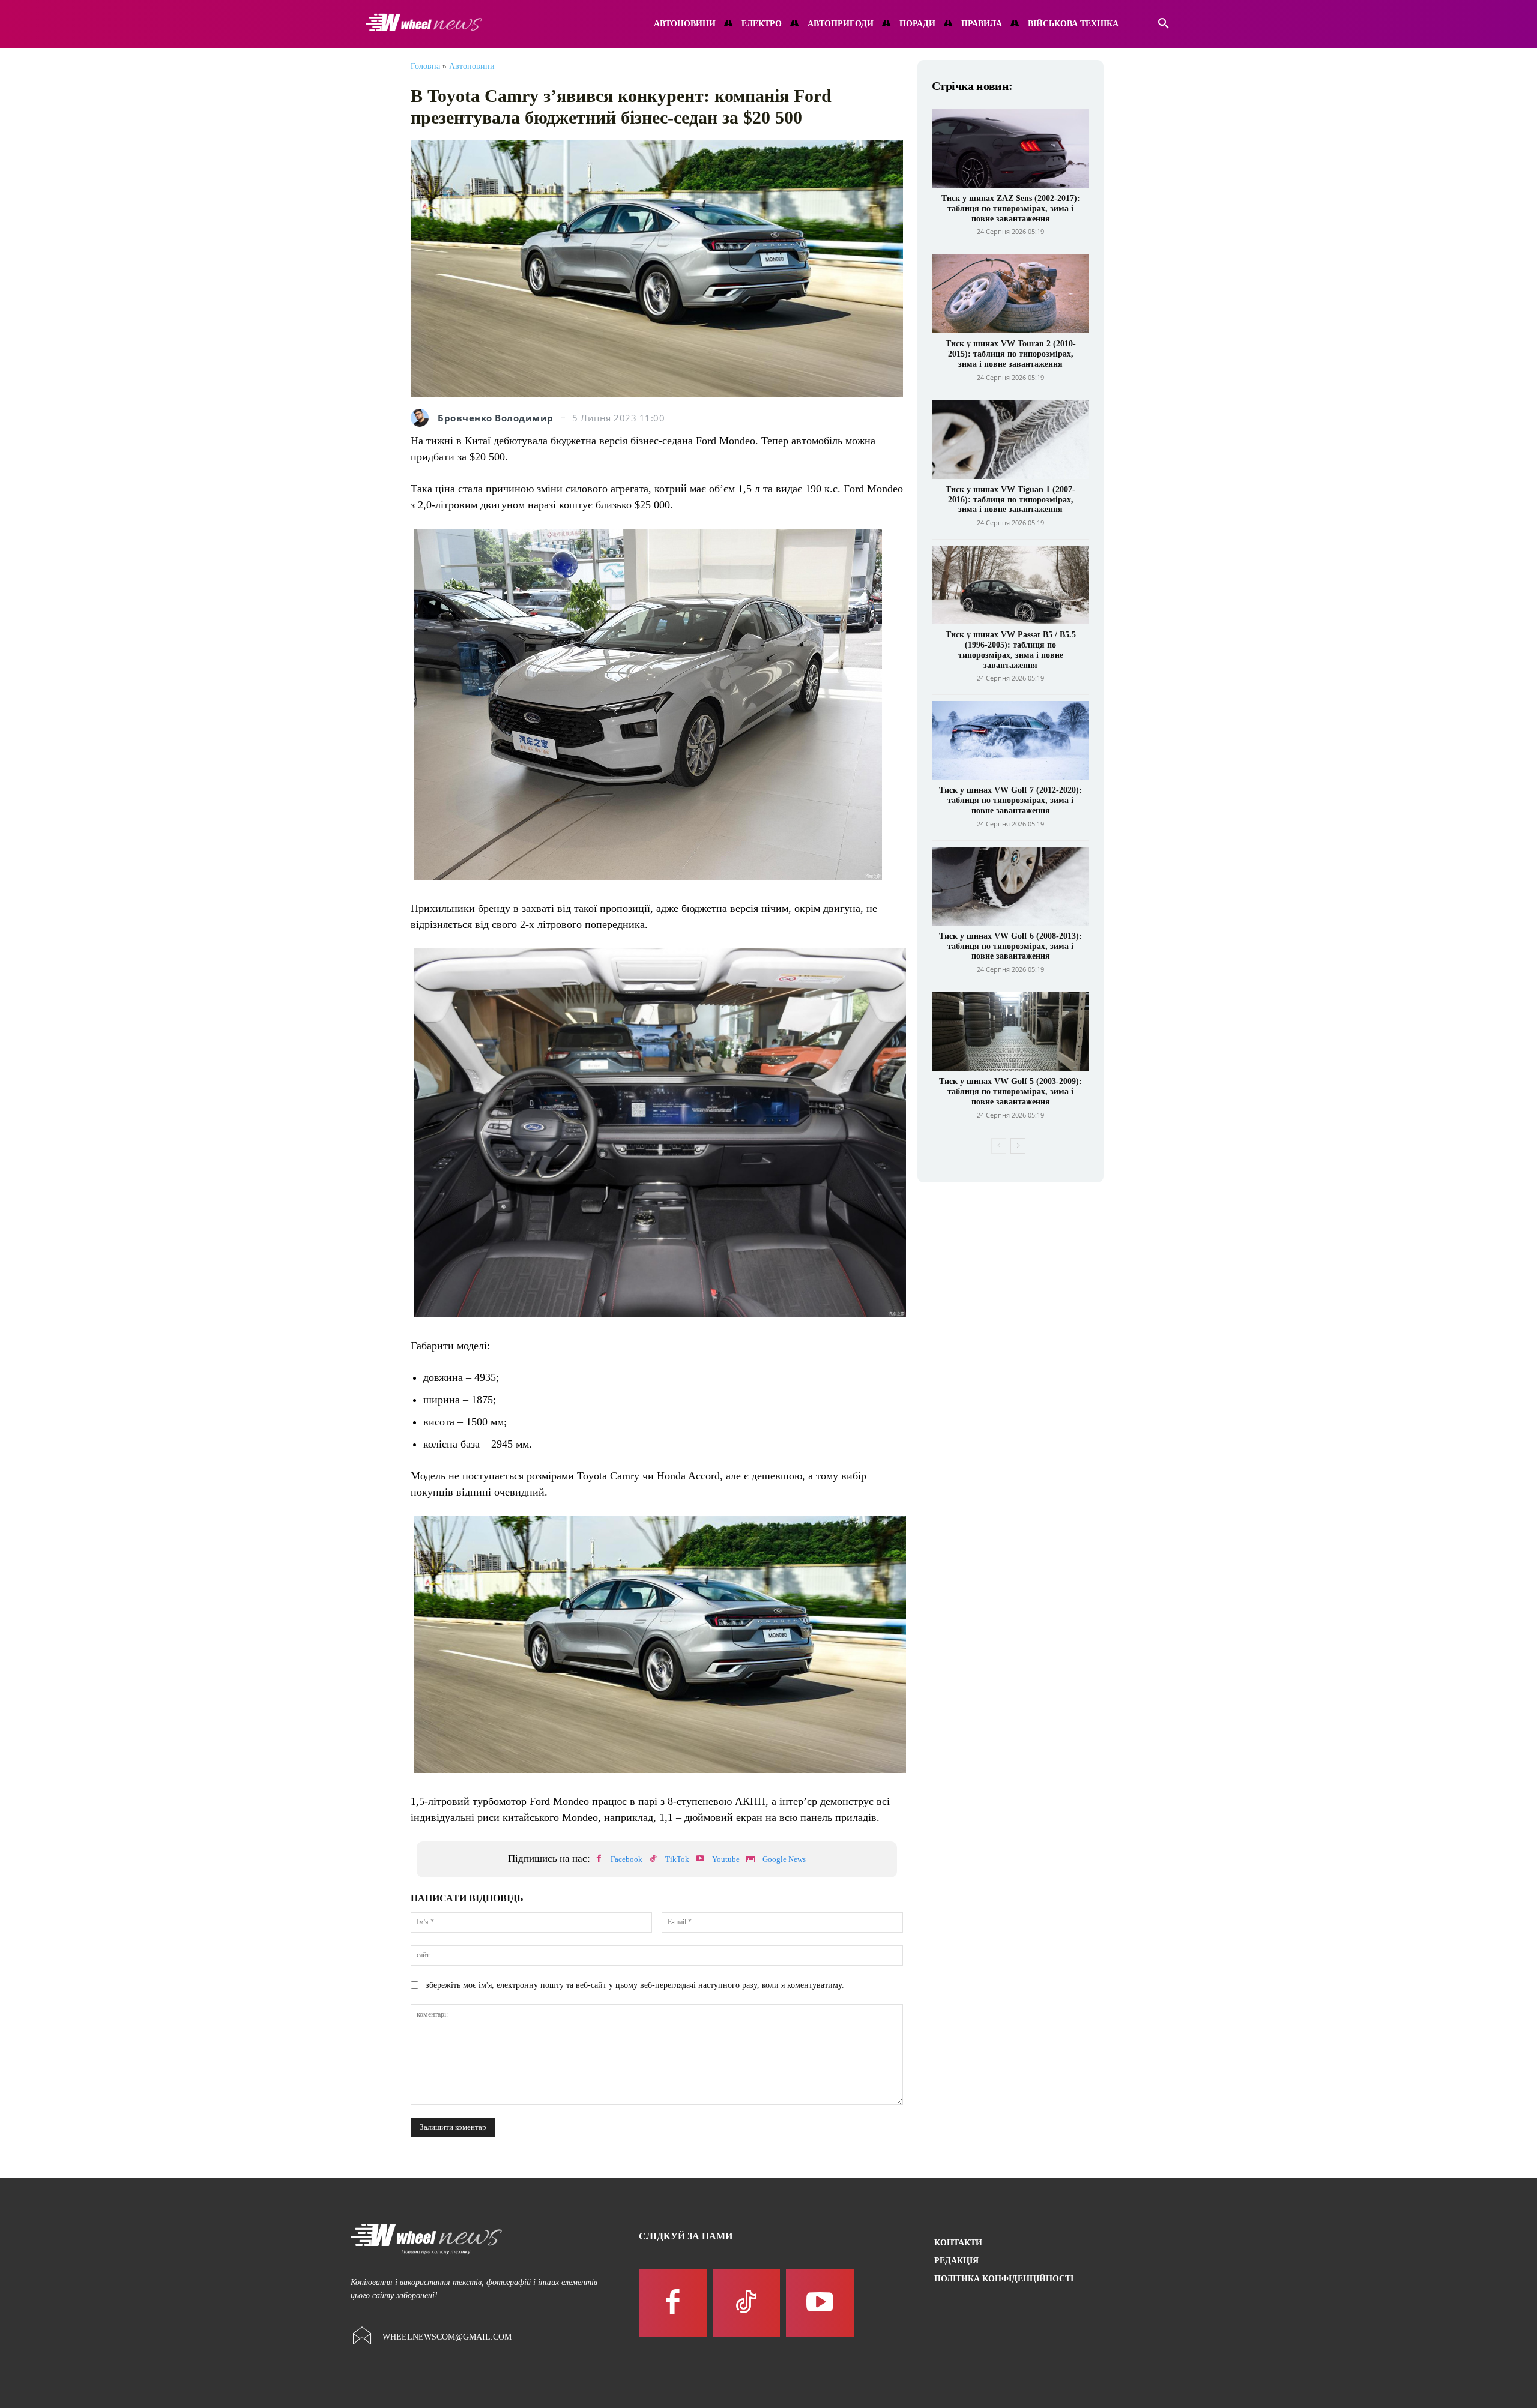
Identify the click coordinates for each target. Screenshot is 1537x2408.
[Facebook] (599, 1859)
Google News (784, 1859)
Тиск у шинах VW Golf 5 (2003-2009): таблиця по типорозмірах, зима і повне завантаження (1010, 1091)
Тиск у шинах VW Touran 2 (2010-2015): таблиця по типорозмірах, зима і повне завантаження (1011, 354)
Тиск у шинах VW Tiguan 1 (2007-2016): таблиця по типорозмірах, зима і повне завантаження (1010, 500)
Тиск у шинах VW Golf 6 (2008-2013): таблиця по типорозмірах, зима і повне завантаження (1010, 946)
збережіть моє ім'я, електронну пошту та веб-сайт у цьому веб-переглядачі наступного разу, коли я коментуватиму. (635, 1985)
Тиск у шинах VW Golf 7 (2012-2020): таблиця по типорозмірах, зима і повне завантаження (1010, 800)
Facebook (627, 1859)
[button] (1164, 24)
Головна (425, 66)
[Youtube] (700, 1859)
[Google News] (750, 1859)
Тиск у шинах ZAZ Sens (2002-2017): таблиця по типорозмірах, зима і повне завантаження (1011, 209)
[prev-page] (999, 1146)
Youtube (726, 1859)
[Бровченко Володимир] (423, 418)
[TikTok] (653, 1859)
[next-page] (1018, 1146)
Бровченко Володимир (496, 418)
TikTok (677, 1859)
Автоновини (472, 66)
